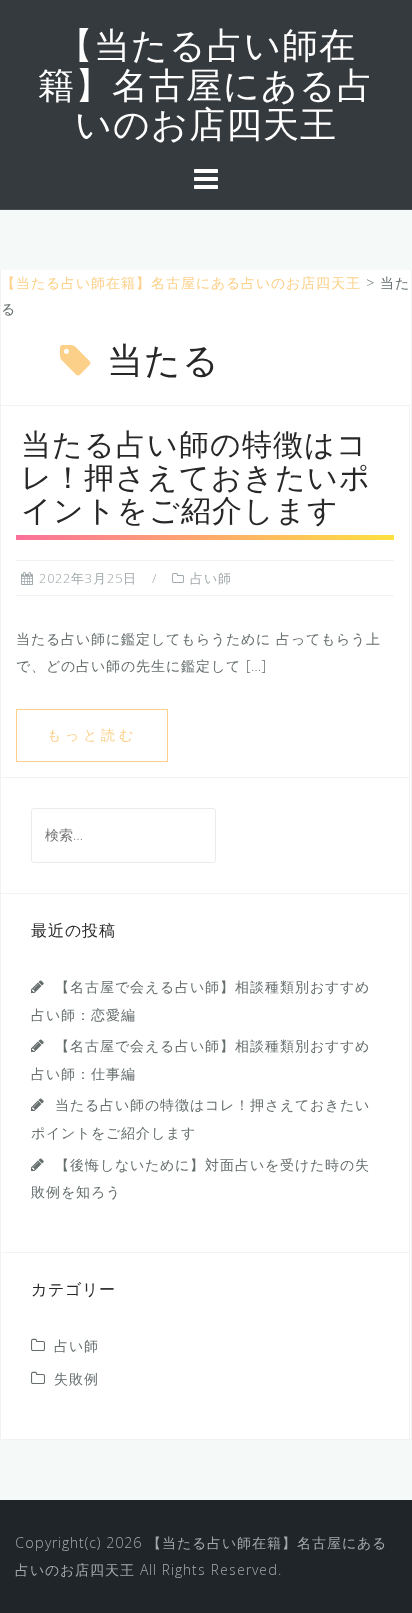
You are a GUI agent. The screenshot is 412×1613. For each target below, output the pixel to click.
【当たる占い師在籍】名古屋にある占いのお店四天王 (206, 88)
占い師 (211, 578)
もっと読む (92, 734)
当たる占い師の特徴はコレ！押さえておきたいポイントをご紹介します (196, 480)
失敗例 (76, 1378)
